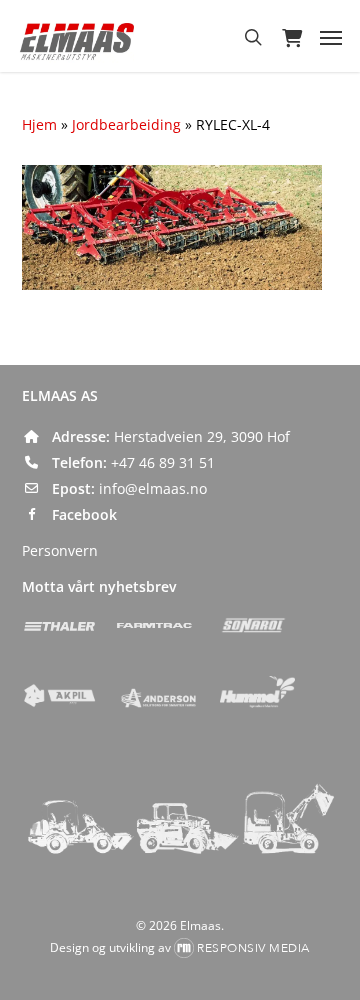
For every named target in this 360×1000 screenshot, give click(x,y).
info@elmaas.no (153, 488)
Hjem (39, 124)
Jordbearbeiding (126, 124)
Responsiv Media (253, 948)
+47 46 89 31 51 (163, 462)
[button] (331, 37)
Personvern (60, 550)
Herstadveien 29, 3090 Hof (202, 436)
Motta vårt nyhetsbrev (99, 586)
